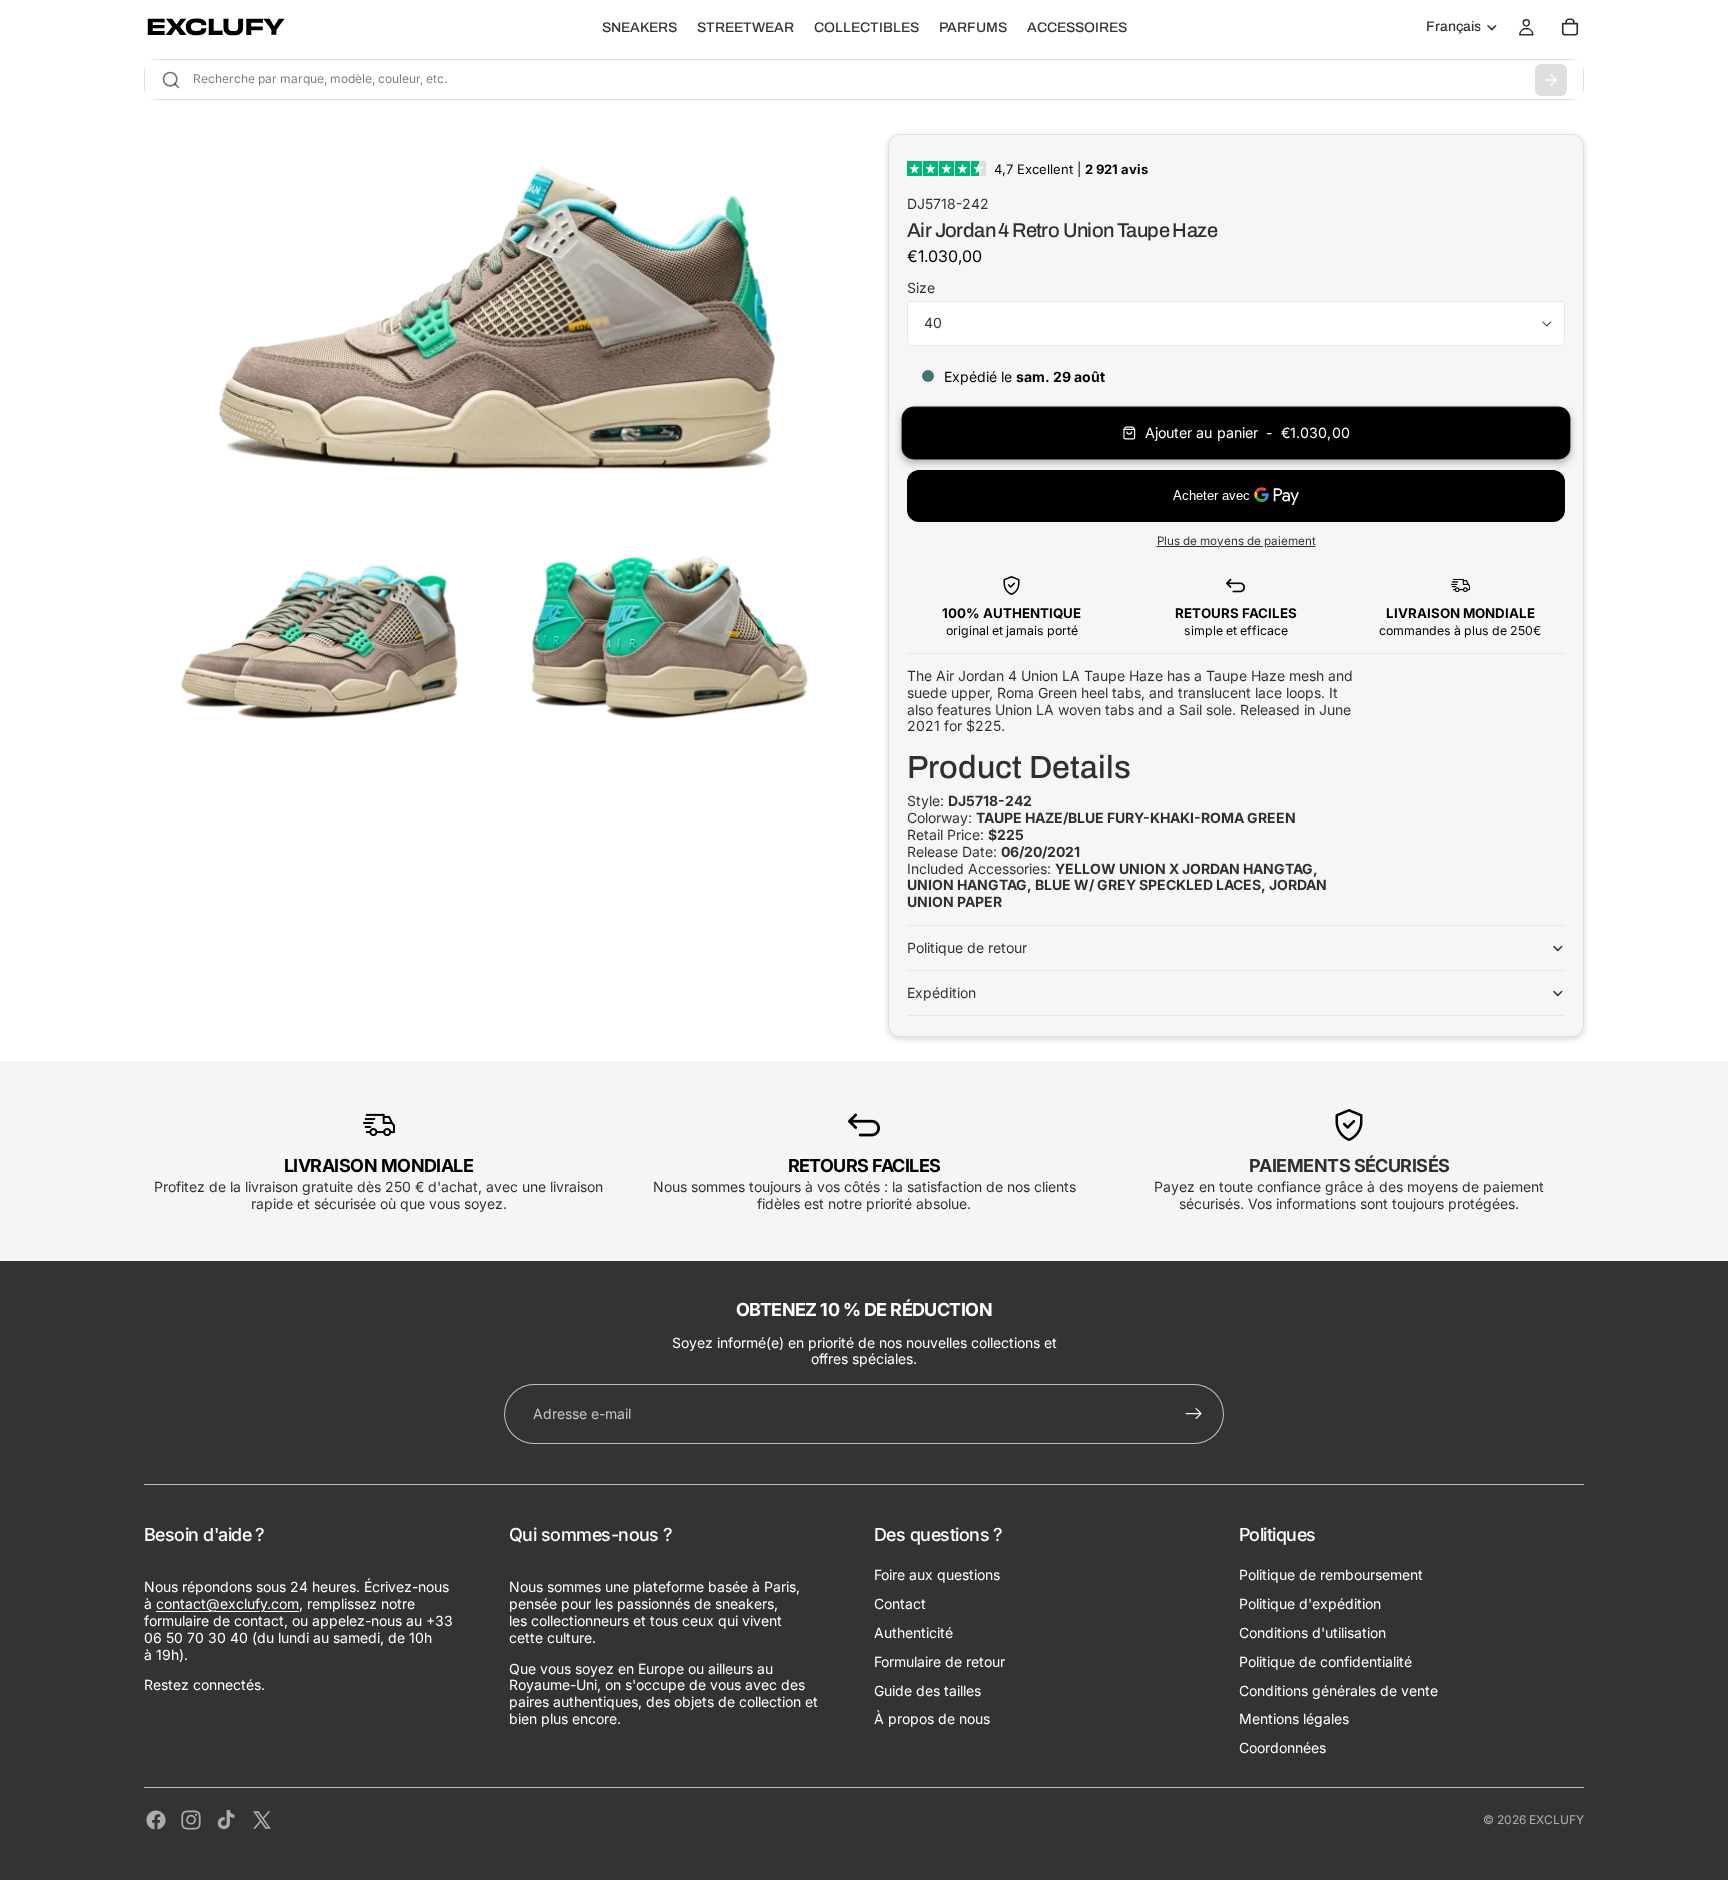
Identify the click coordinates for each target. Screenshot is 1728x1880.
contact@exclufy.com (227, 1603)
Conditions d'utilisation (1312, 1632)
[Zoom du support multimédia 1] (492, 319)
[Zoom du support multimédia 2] (317, 635)
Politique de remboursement (1331, 1574)
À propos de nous (932, 1718)
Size (921, 287)
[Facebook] (156, 1820)
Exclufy (1556, 1819)
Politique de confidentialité (1325, 1661)
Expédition (941, 992)
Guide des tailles (927, 1690)
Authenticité (913, 1632)
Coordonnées (1282, 1747)
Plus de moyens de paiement (1236, 541)
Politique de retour (967, 947)
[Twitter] (262, 1820)
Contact (900, 1603)
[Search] (1551, 80)
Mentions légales (1294, 1718)
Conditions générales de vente (1338, 1690)
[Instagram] (191, 1820)
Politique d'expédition (1310, 1603)
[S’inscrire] (1194, 1414)
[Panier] (1570, 27)
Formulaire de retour (939, 1661)
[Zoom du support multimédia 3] (667, 635)
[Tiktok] (226, 1820)
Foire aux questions (937, 1574)
